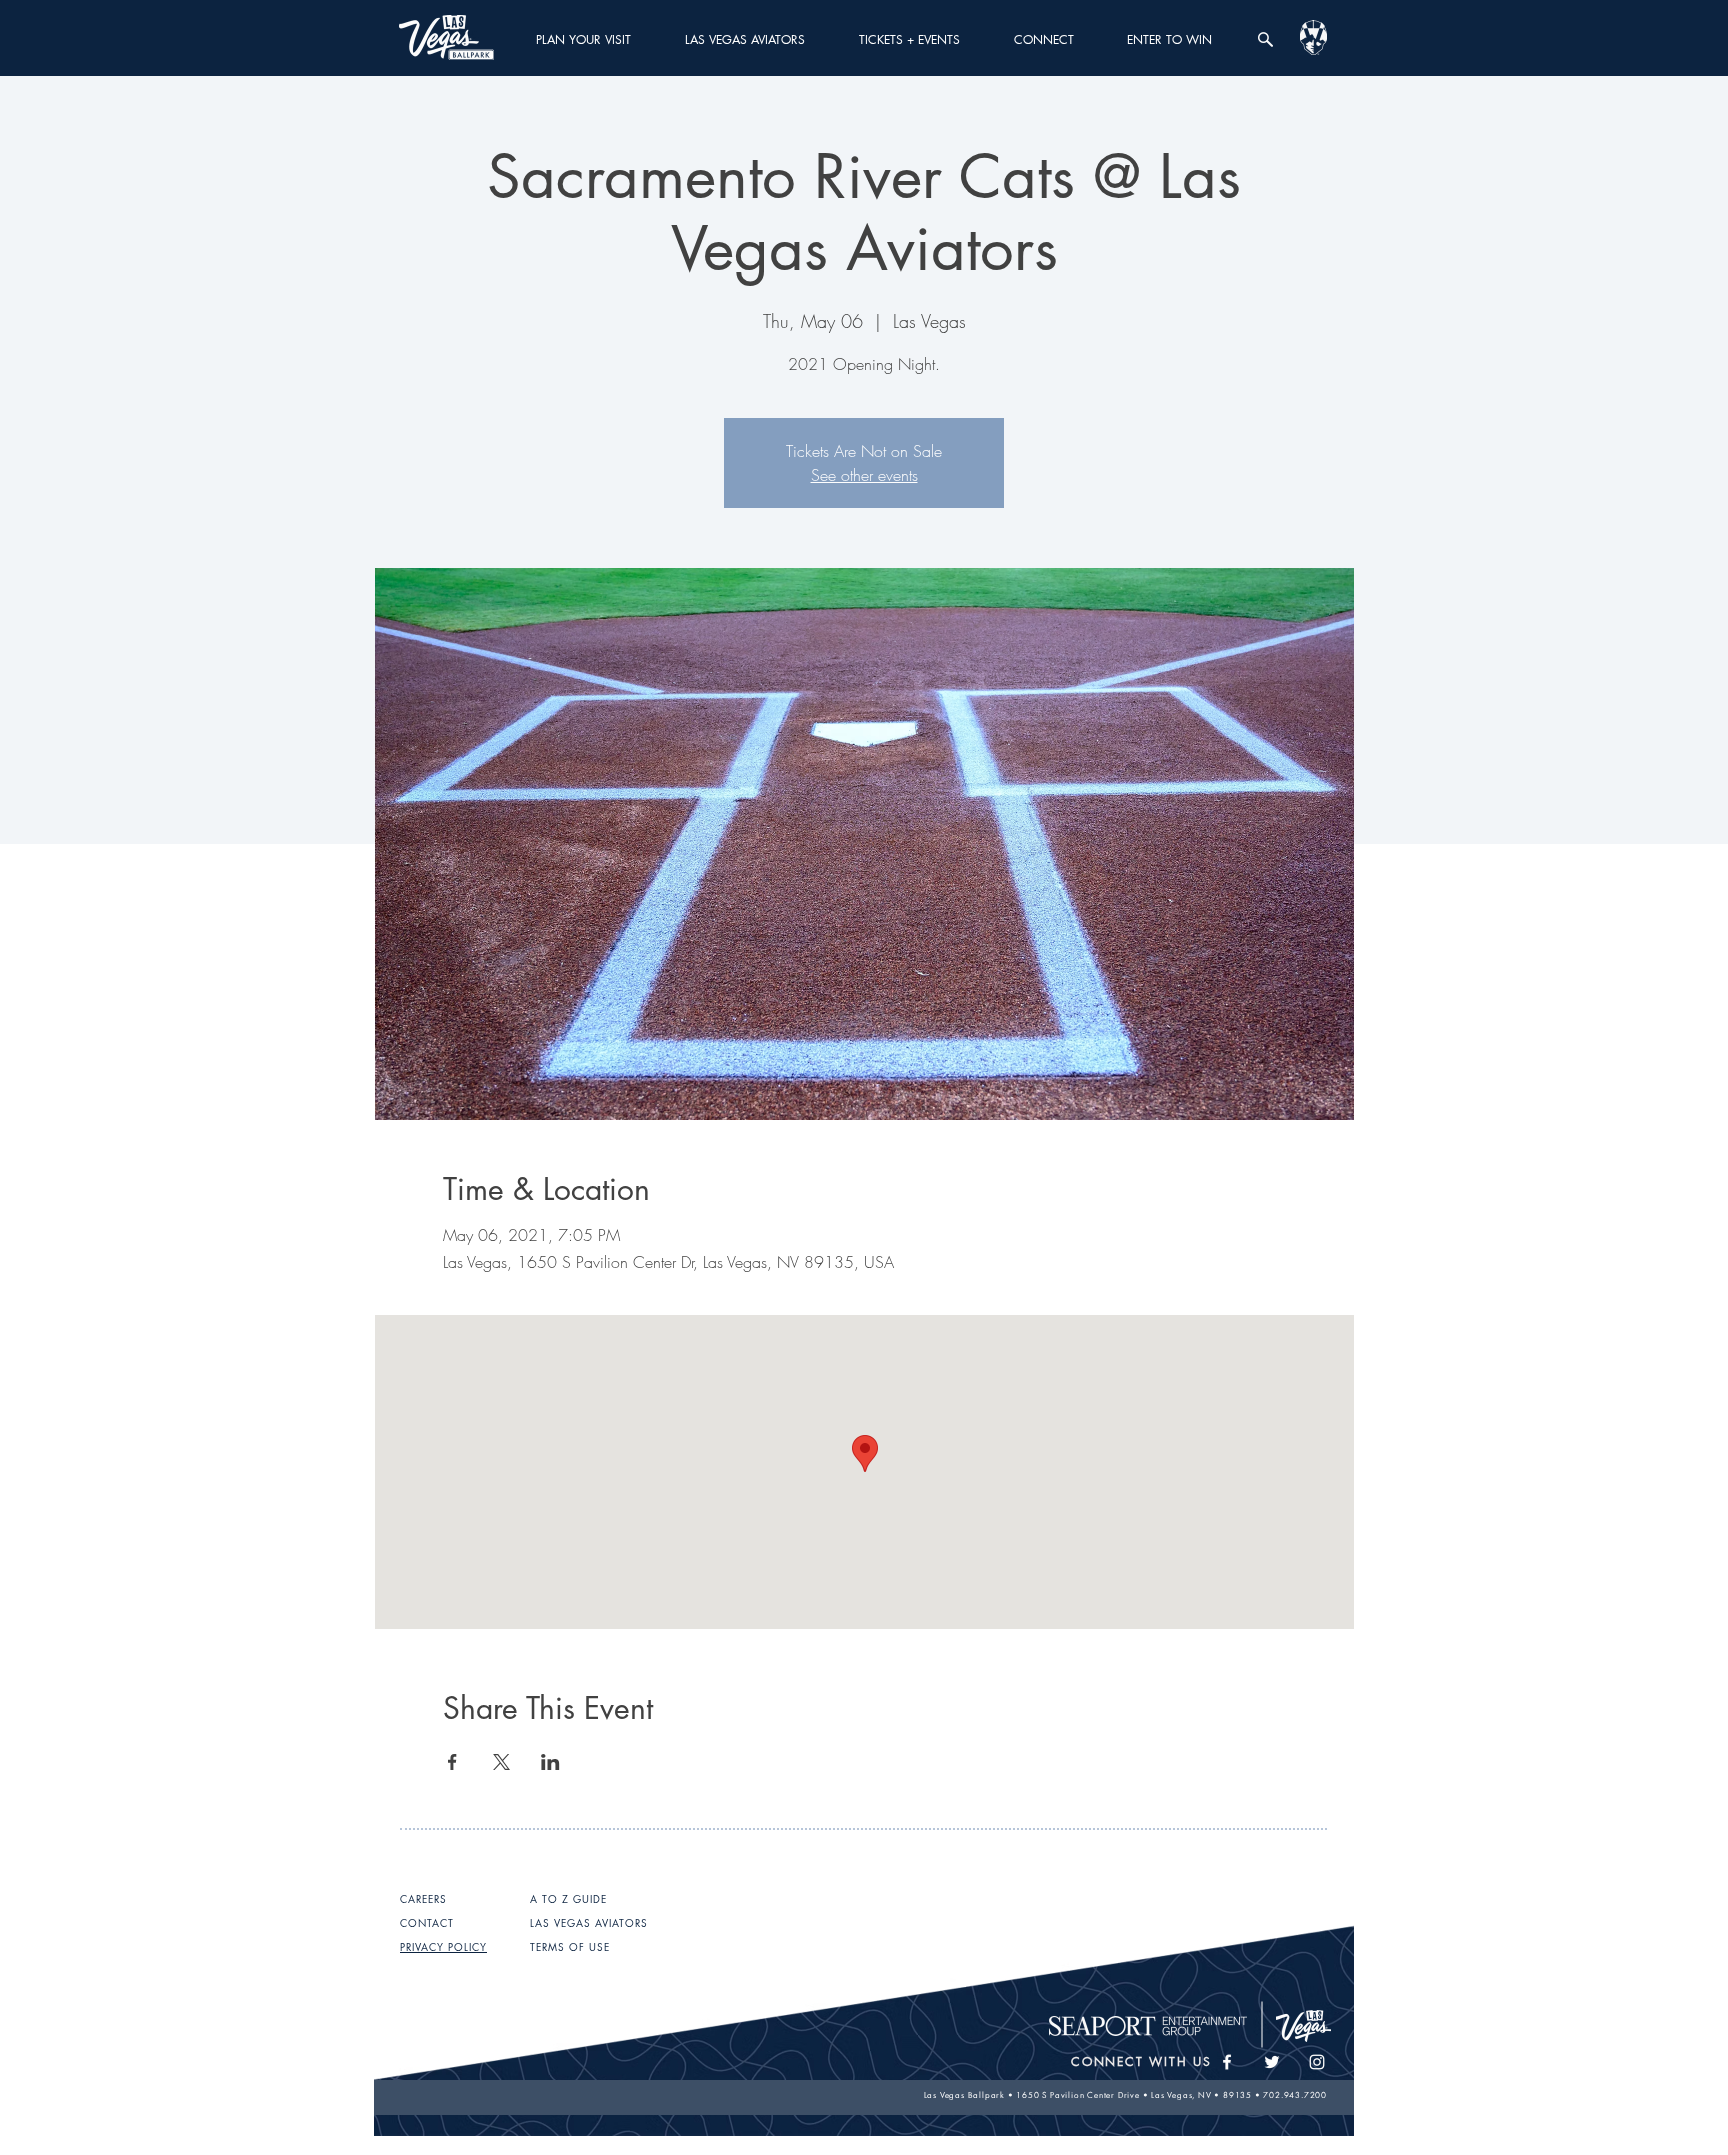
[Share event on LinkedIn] (550, 1762)
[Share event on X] (501, 1762)
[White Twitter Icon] (1272, 2062)
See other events (864, 475)
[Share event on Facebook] (452, 1762)
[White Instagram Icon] (1317, 2062)
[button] (583, 39)
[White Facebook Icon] (1227, 2062)
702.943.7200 (1295, 2095)
